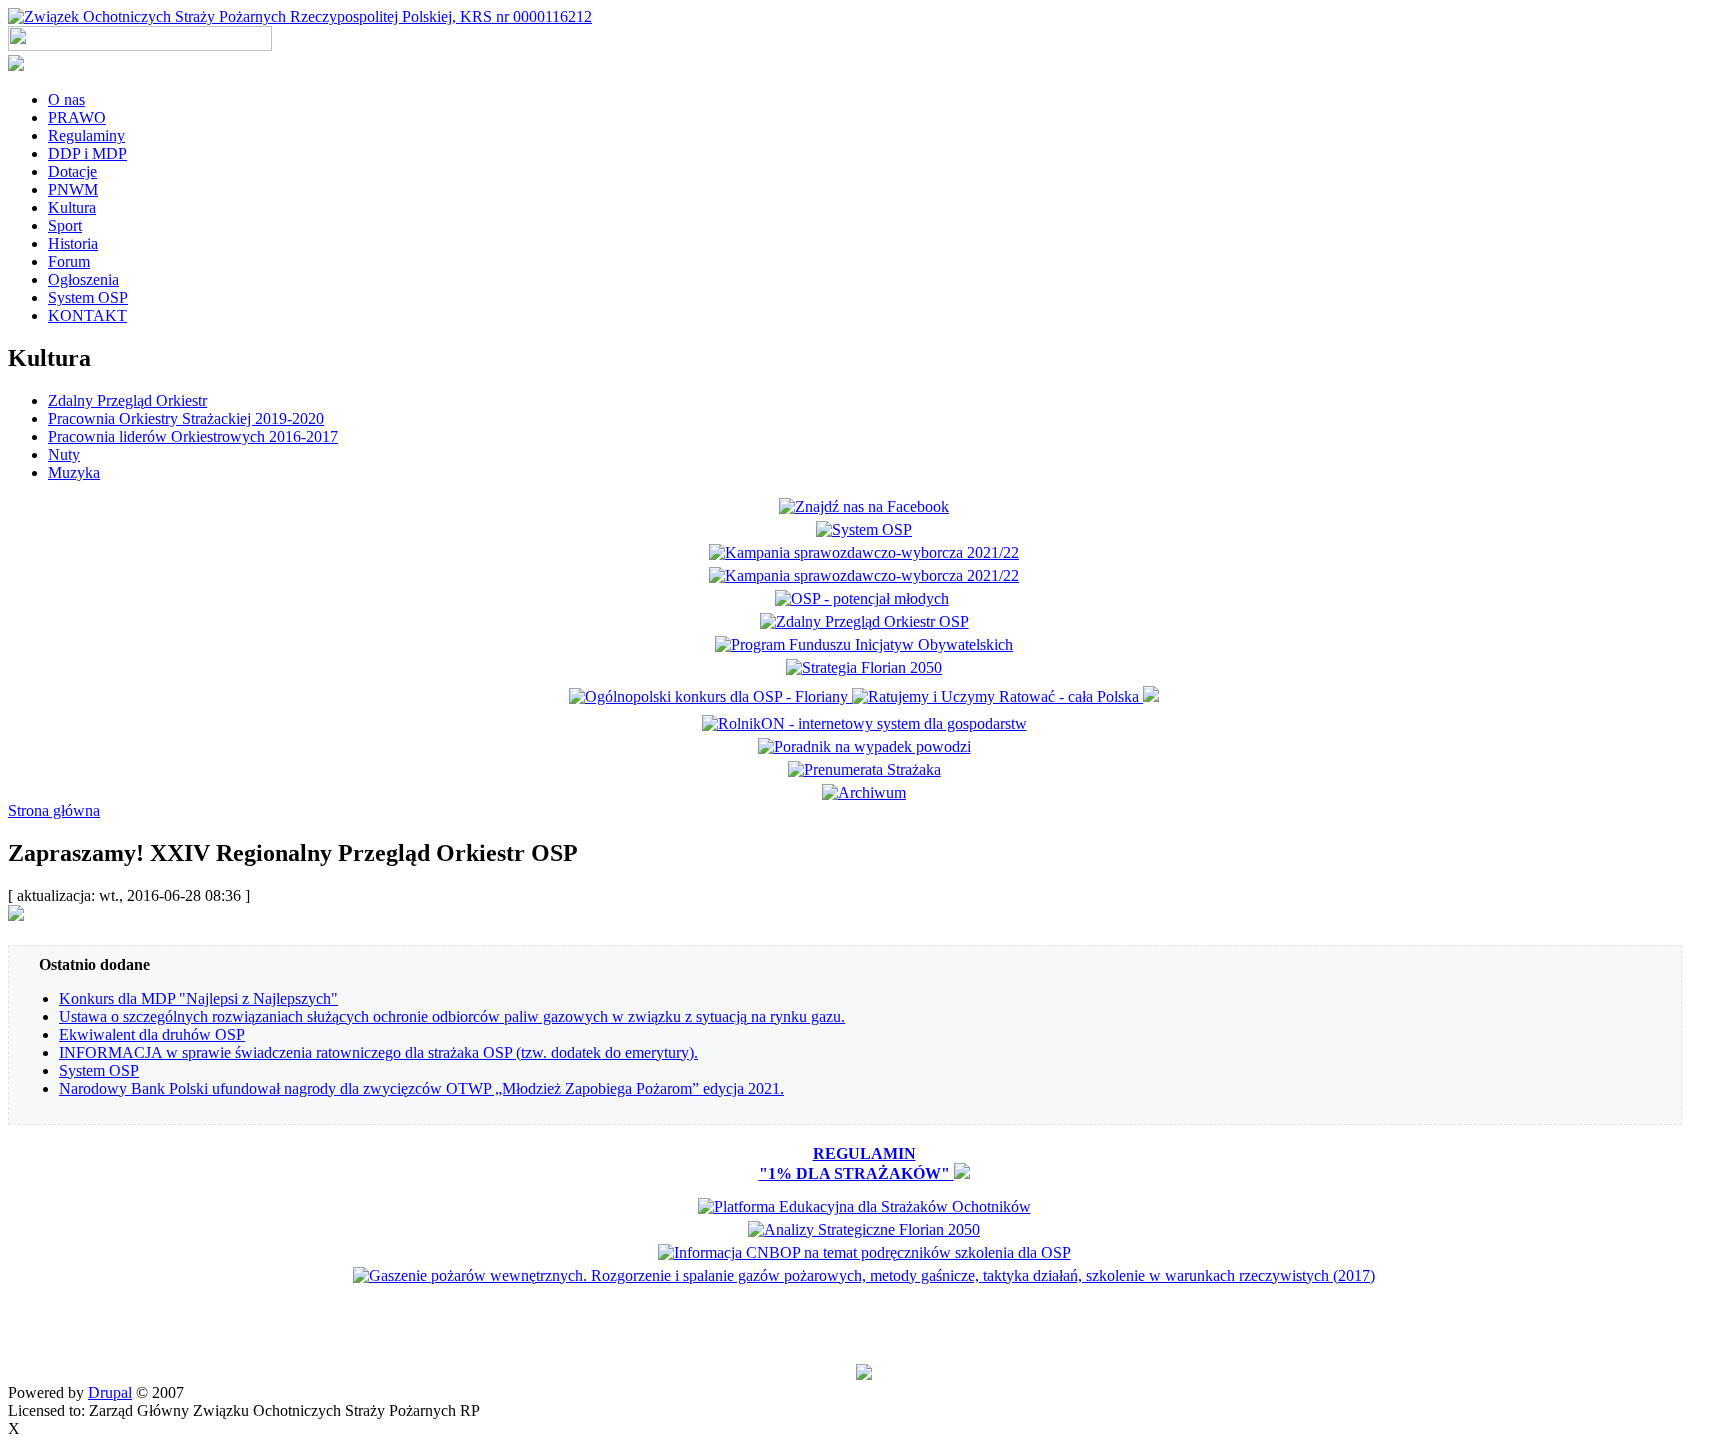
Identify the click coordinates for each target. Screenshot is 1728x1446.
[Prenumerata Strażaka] (864, 769)
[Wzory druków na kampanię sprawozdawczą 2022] (864, 552)
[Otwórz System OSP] (864, 529)
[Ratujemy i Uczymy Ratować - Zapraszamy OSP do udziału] (997, 696)
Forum (69, 261)
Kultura (72, 207)
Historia (73, 243)
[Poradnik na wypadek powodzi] (864, 746)
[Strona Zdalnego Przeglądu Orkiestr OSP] (864, 621)
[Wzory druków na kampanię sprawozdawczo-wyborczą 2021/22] (864, 575)
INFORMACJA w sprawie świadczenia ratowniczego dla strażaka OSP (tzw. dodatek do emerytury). (378, 1052)
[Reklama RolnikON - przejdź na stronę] (864, 723)
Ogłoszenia (83, 279)
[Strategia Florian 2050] (864, 667)
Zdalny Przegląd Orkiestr (127, 400)
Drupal (110, 1392)
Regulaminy (86, 135)
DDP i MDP (87, 153)
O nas (66, 99)
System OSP (88, 297)
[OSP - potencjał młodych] (864, 598)
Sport (65, 225)
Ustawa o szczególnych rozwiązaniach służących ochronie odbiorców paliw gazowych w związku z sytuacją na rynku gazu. (452, 1016)
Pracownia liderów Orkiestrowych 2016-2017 (193, 436)
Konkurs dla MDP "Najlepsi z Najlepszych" (198, 998)
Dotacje (72, 171)
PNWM (73, 189)
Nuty (64, 454)
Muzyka (74, 472)
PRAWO (77, 117)
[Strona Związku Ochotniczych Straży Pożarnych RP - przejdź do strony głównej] (300, 16)
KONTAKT (87, 315)
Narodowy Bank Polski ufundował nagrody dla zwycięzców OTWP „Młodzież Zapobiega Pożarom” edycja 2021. (421, 1088)
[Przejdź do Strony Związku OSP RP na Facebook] (864, 506)
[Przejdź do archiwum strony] (864, 792)
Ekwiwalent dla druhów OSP (152, 1034)
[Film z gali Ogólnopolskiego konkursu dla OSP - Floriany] (710, 696)
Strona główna (54, 810)
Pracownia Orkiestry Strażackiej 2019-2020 (186, 418)
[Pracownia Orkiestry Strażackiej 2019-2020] (864, 644)
